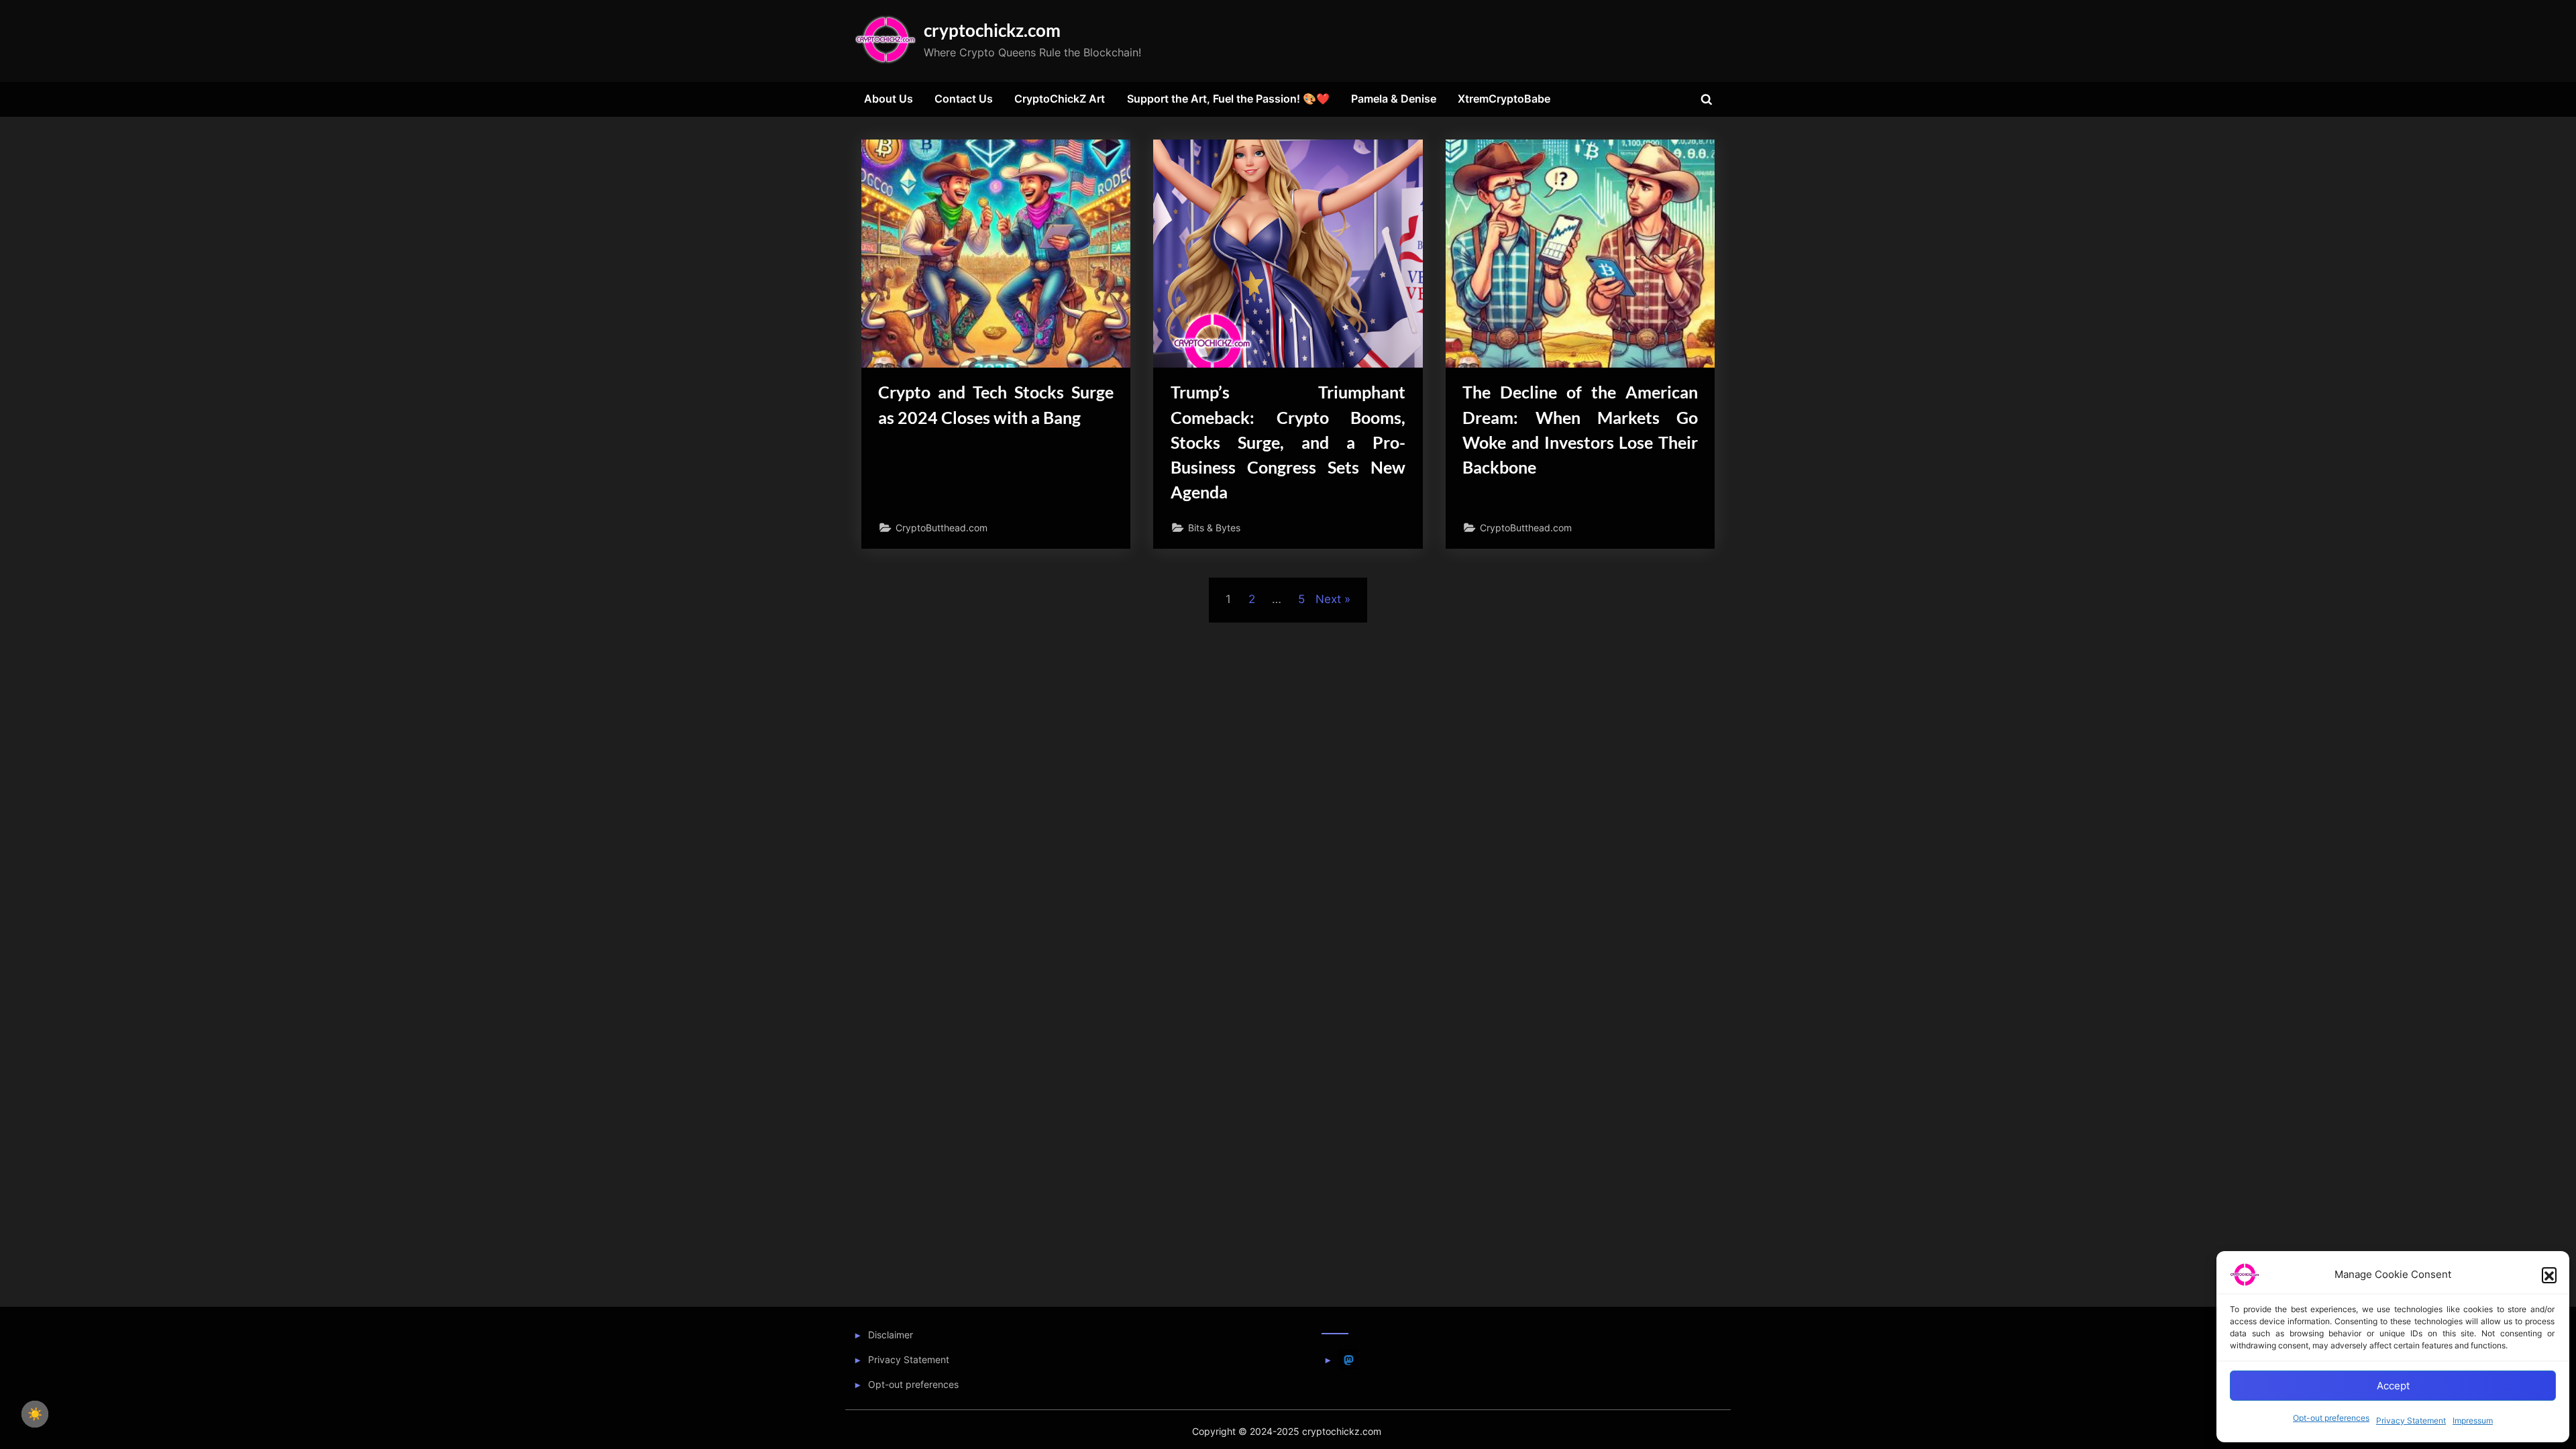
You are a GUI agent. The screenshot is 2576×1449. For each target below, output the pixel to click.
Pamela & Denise (1394, 99)
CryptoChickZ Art (1060, 99)
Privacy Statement (2411, 1420)
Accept (2393, 1386)
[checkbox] (35, 1414)
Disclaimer (891, 1335)
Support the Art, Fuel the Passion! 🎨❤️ (1228, 99)
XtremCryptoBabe (1504, 99)
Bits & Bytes (1214, 528)
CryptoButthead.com (942, 528)
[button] (2549, 1275)
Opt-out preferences (2331, 1418)
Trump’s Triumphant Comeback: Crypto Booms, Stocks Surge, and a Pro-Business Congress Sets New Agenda (1288, 442)
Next (1328, 599)
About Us (889, 99)
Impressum (2473, 1420)
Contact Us (964, 99)
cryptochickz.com (992, 30)
